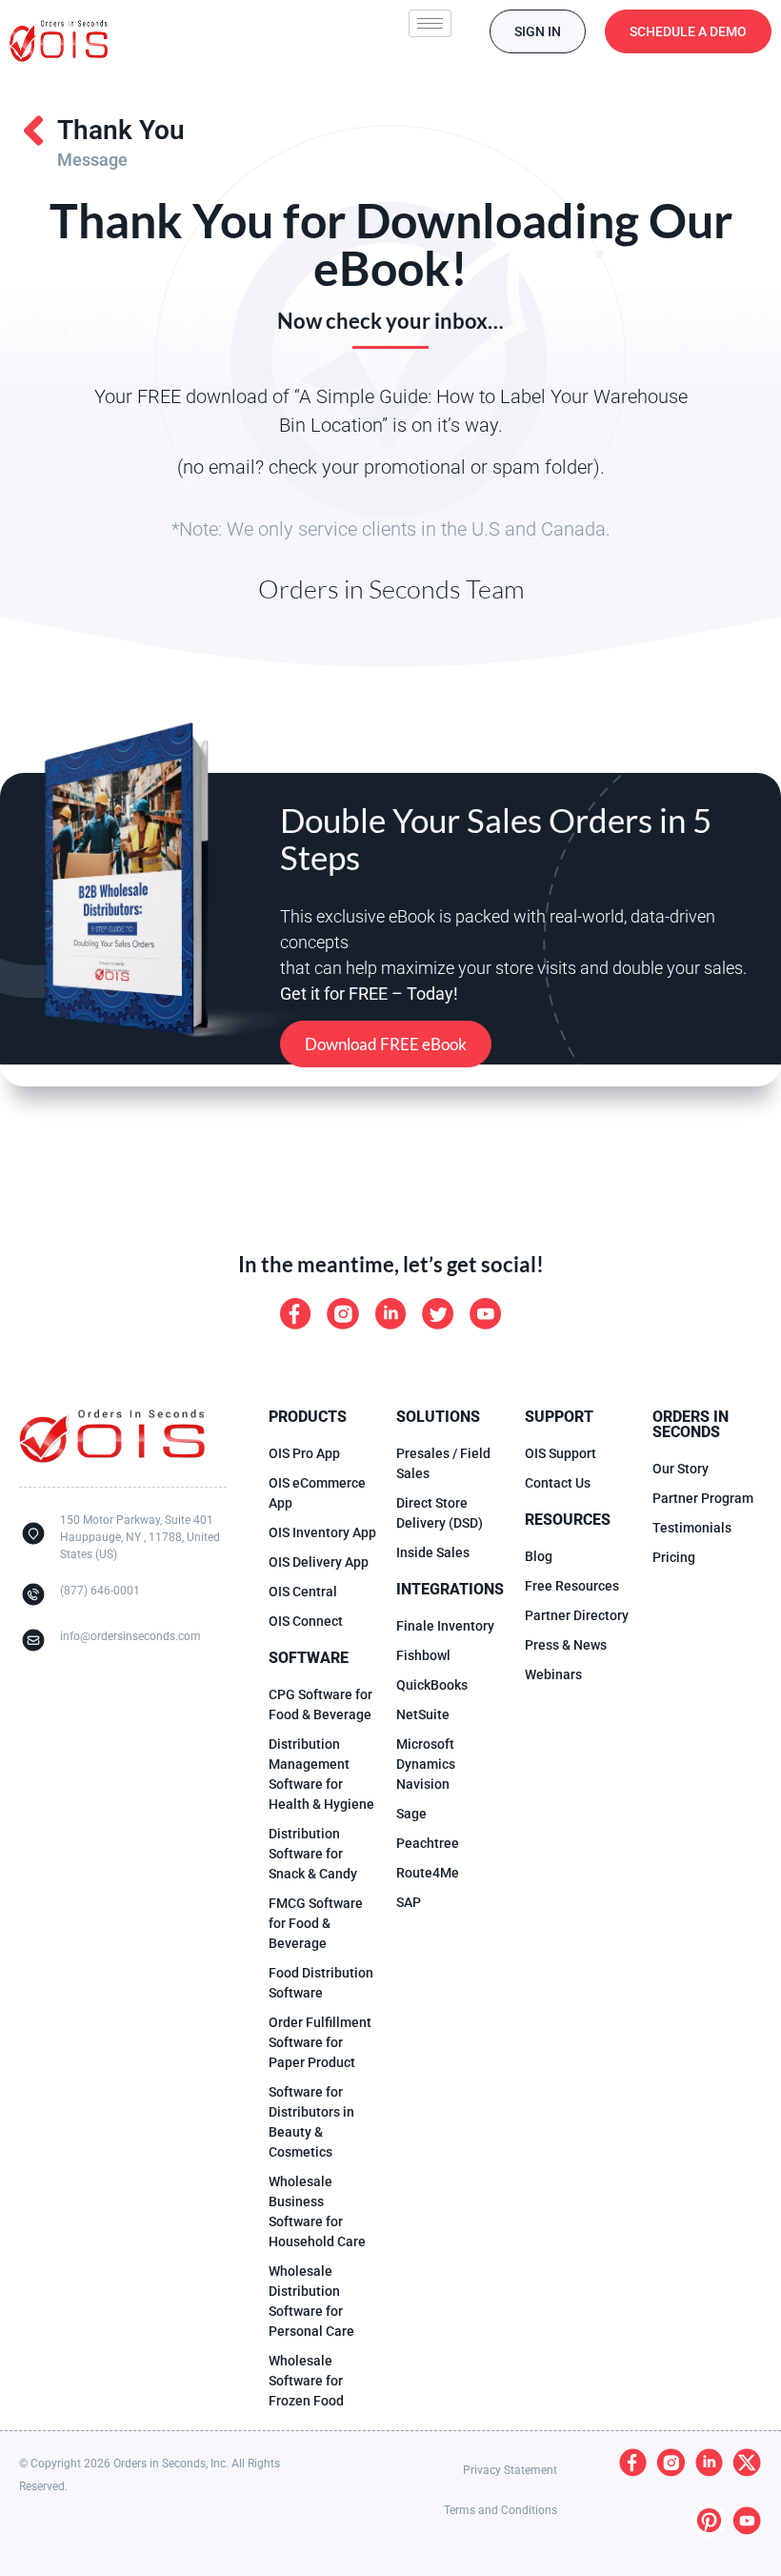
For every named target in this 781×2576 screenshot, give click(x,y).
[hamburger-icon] (430, 23)
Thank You (121, 130)
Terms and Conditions (501, 2510)
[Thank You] (33, 131)
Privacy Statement (510, 2470)
